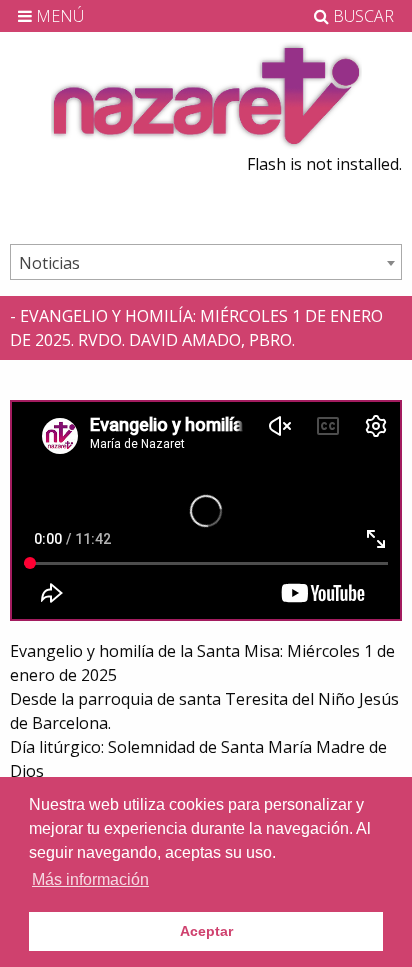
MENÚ (58, 16)
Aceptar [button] (206, 931)
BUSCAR (361, 16)
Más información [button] (90, 879)
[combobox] (206, 262)
